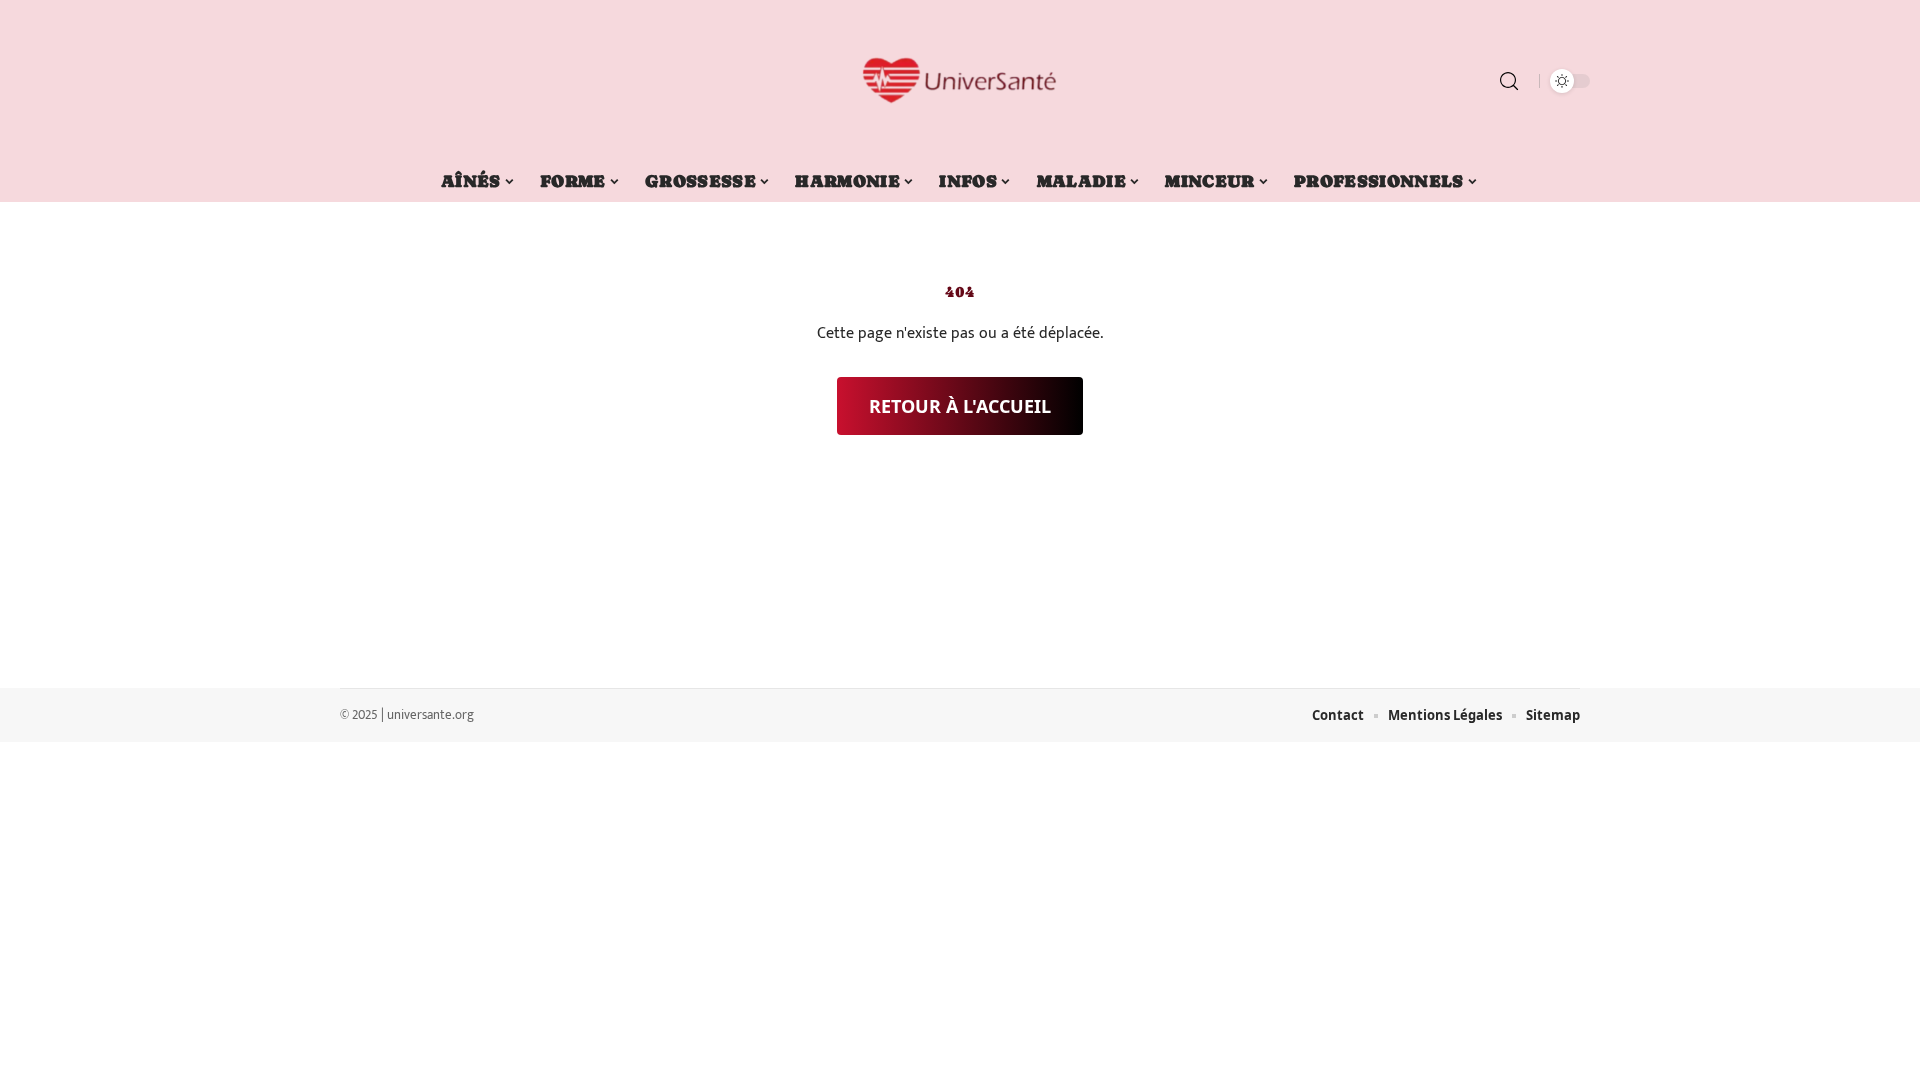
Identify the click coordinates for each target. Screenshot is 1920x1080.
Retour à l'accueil (960, 406)
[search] (1509, 81)
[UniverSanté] (960, 81)
